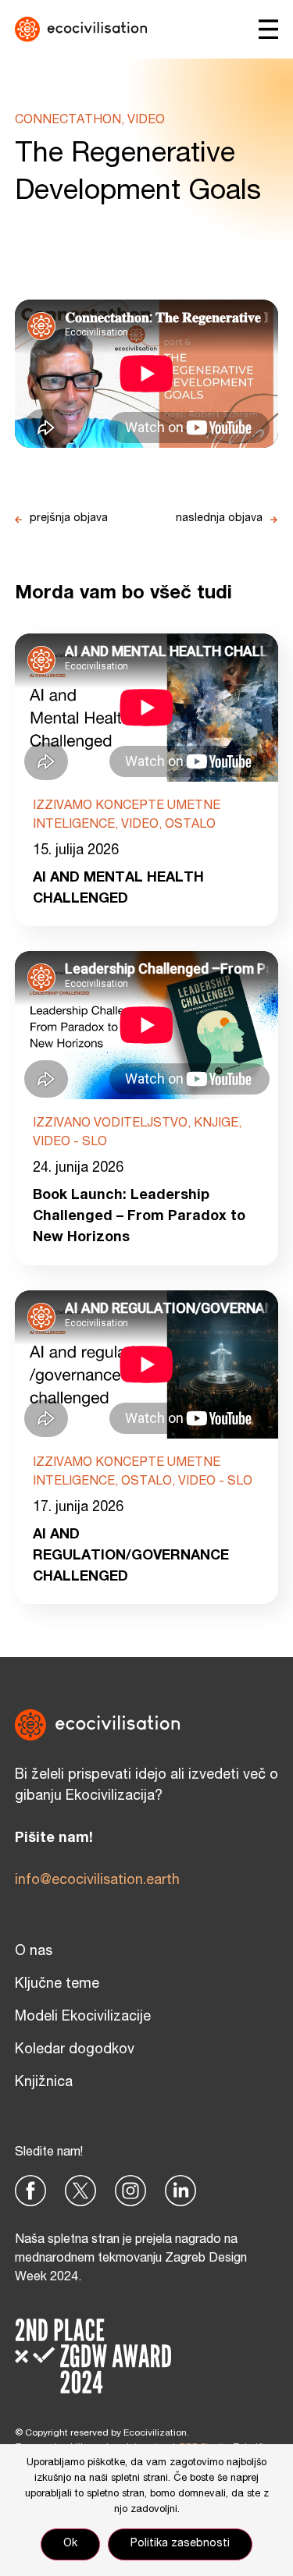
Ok (70, 2544)
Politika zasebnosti (180, 2544)
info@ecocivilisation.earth (97, 1881)
